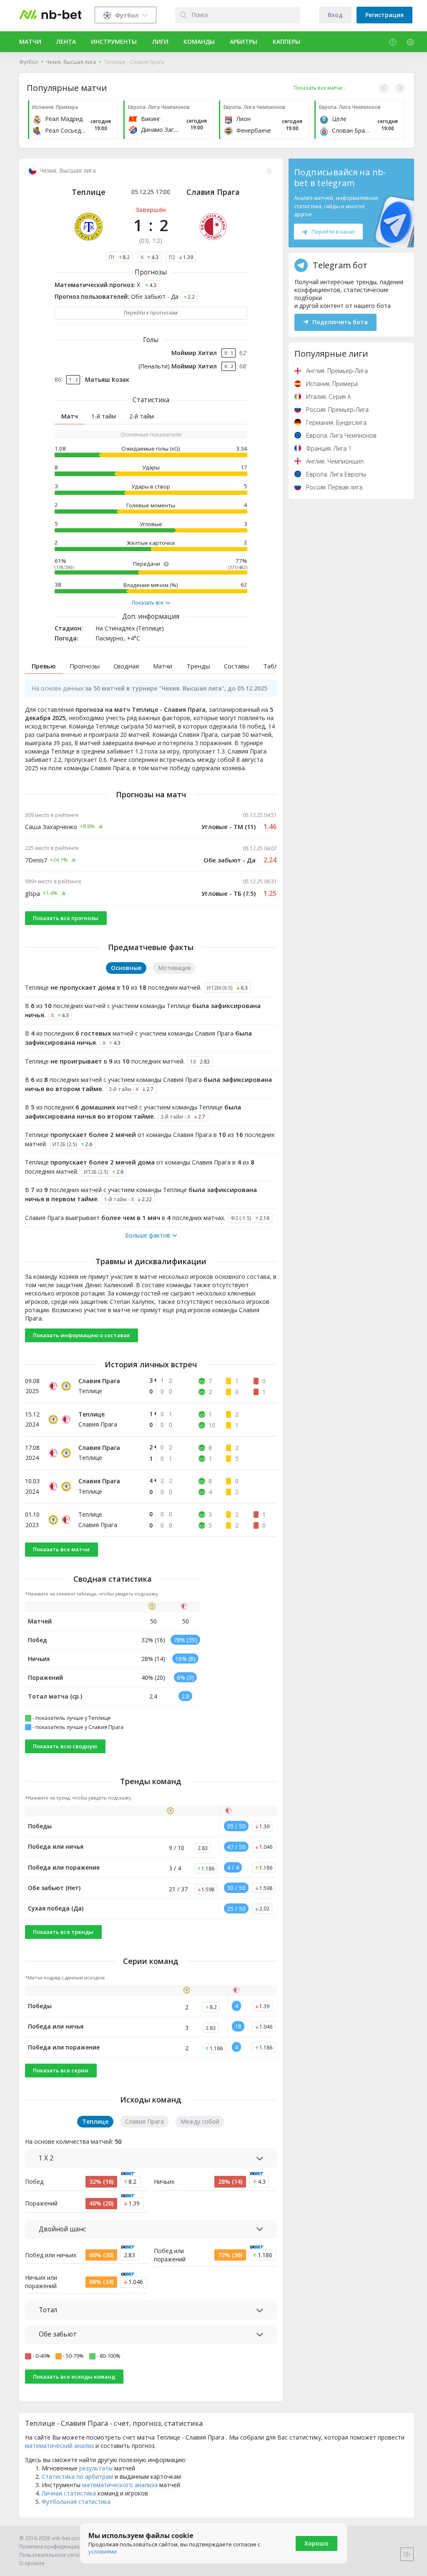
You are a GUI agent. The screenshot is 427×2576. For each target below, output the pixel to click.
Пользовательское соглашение (59, 2555)
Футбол (29, 62)
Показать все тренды (63, 1932)
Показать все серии (61, 2070)
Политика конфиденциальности (60, 2547)
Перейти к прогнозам (151, 313)
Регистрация (384, 15)
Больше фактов (148, 1235)
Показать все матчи (61, 1549)
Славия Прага (213, 192)
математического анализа (120, 2485)
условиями (103, 2551)
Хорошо (316, 2543)
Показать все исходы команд (74, 2377)
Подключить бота (340, 322)
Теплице (89, 192)
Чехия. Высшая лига (71, 62)
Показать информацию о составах (81, 1335)
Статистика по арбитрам (77, 2476)
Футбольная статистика (76, 2502)
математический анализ (59, 2446)
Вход (335, 15)
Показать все (148, 603)
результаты (96, 2468)
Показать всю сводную (65, 1746)
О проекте (32, 2563)
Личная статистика (69, 2493)
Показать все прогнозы (66, 918)
